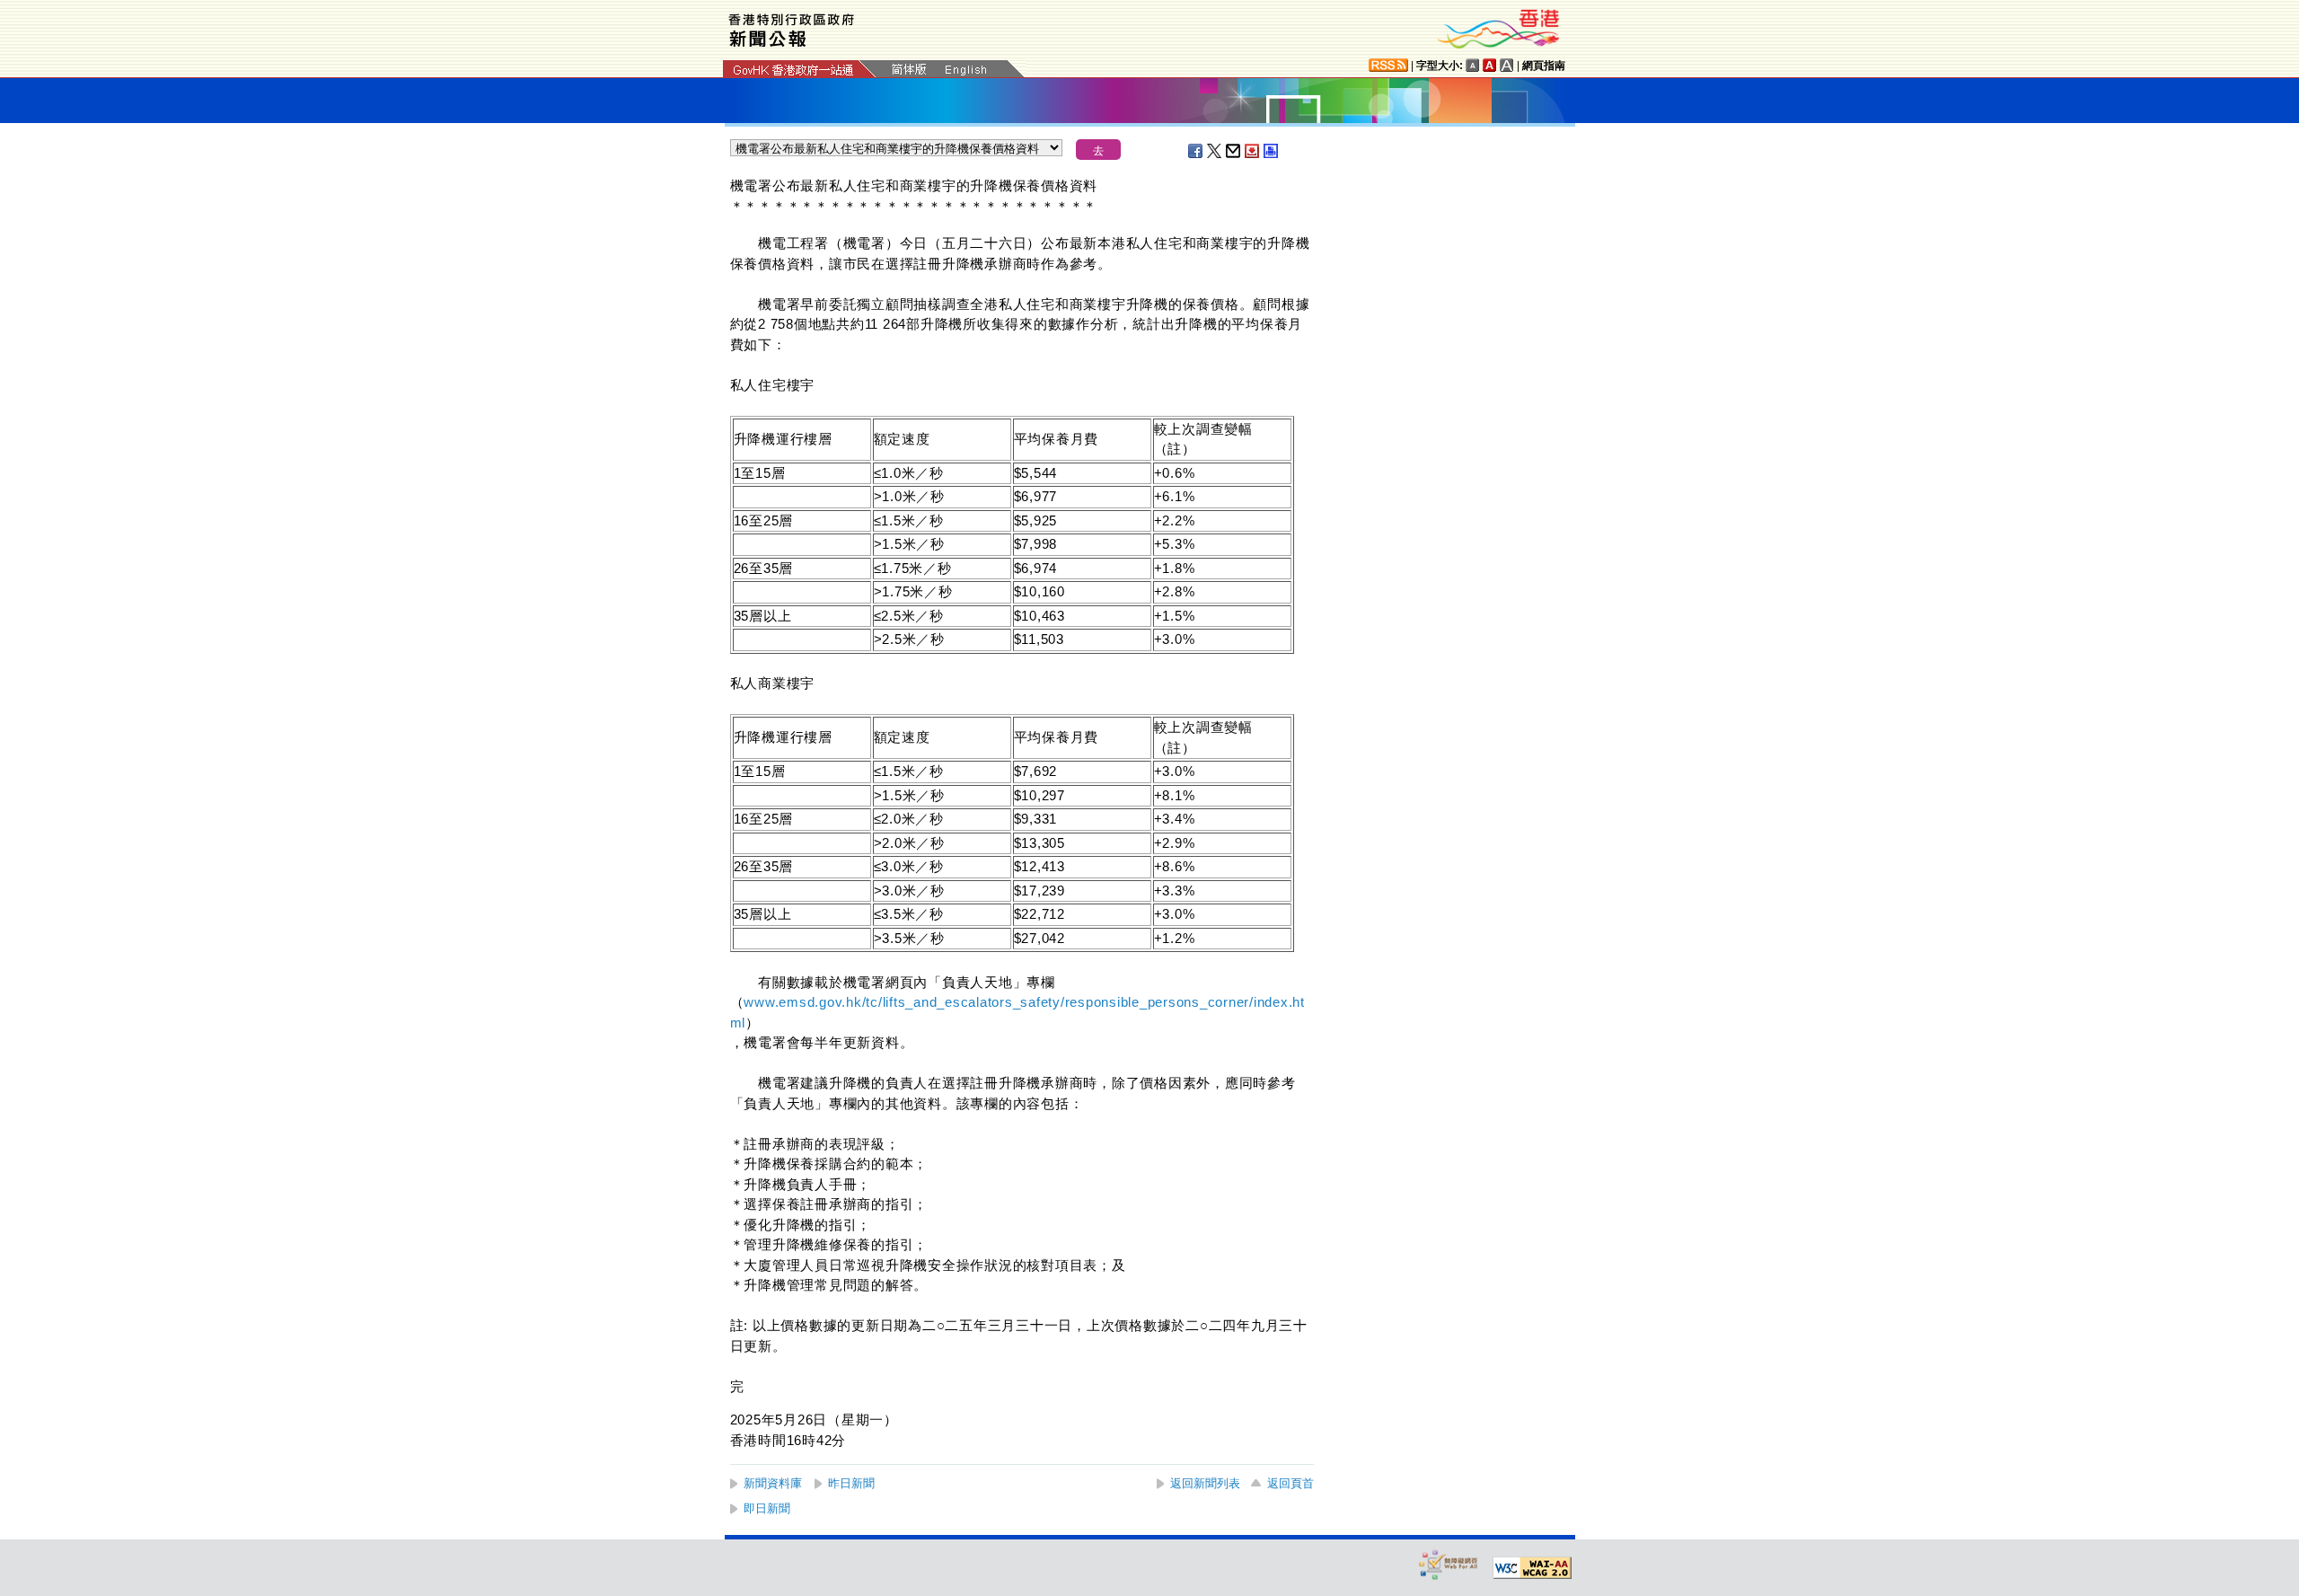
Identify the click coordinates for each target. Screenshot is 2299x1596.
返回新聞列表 (1205, 1483)
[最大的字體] (1507, 65)
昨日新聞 (851, 1483)
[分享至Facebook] (1196, 151)
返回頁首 (1290, 1483)
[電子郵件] (1234, 151)
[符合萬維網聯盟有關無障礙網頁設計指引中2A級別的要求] (1532, 1568)
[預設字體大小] (1473, 65)
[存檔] (1253, 151)
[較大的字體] (1490, 65)
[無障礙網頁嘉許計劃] (1449, 1564)
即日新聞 (767, 1508)
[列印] (1272, 151)
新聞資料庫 (773, 1483)
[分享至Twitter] (1215, 151)
